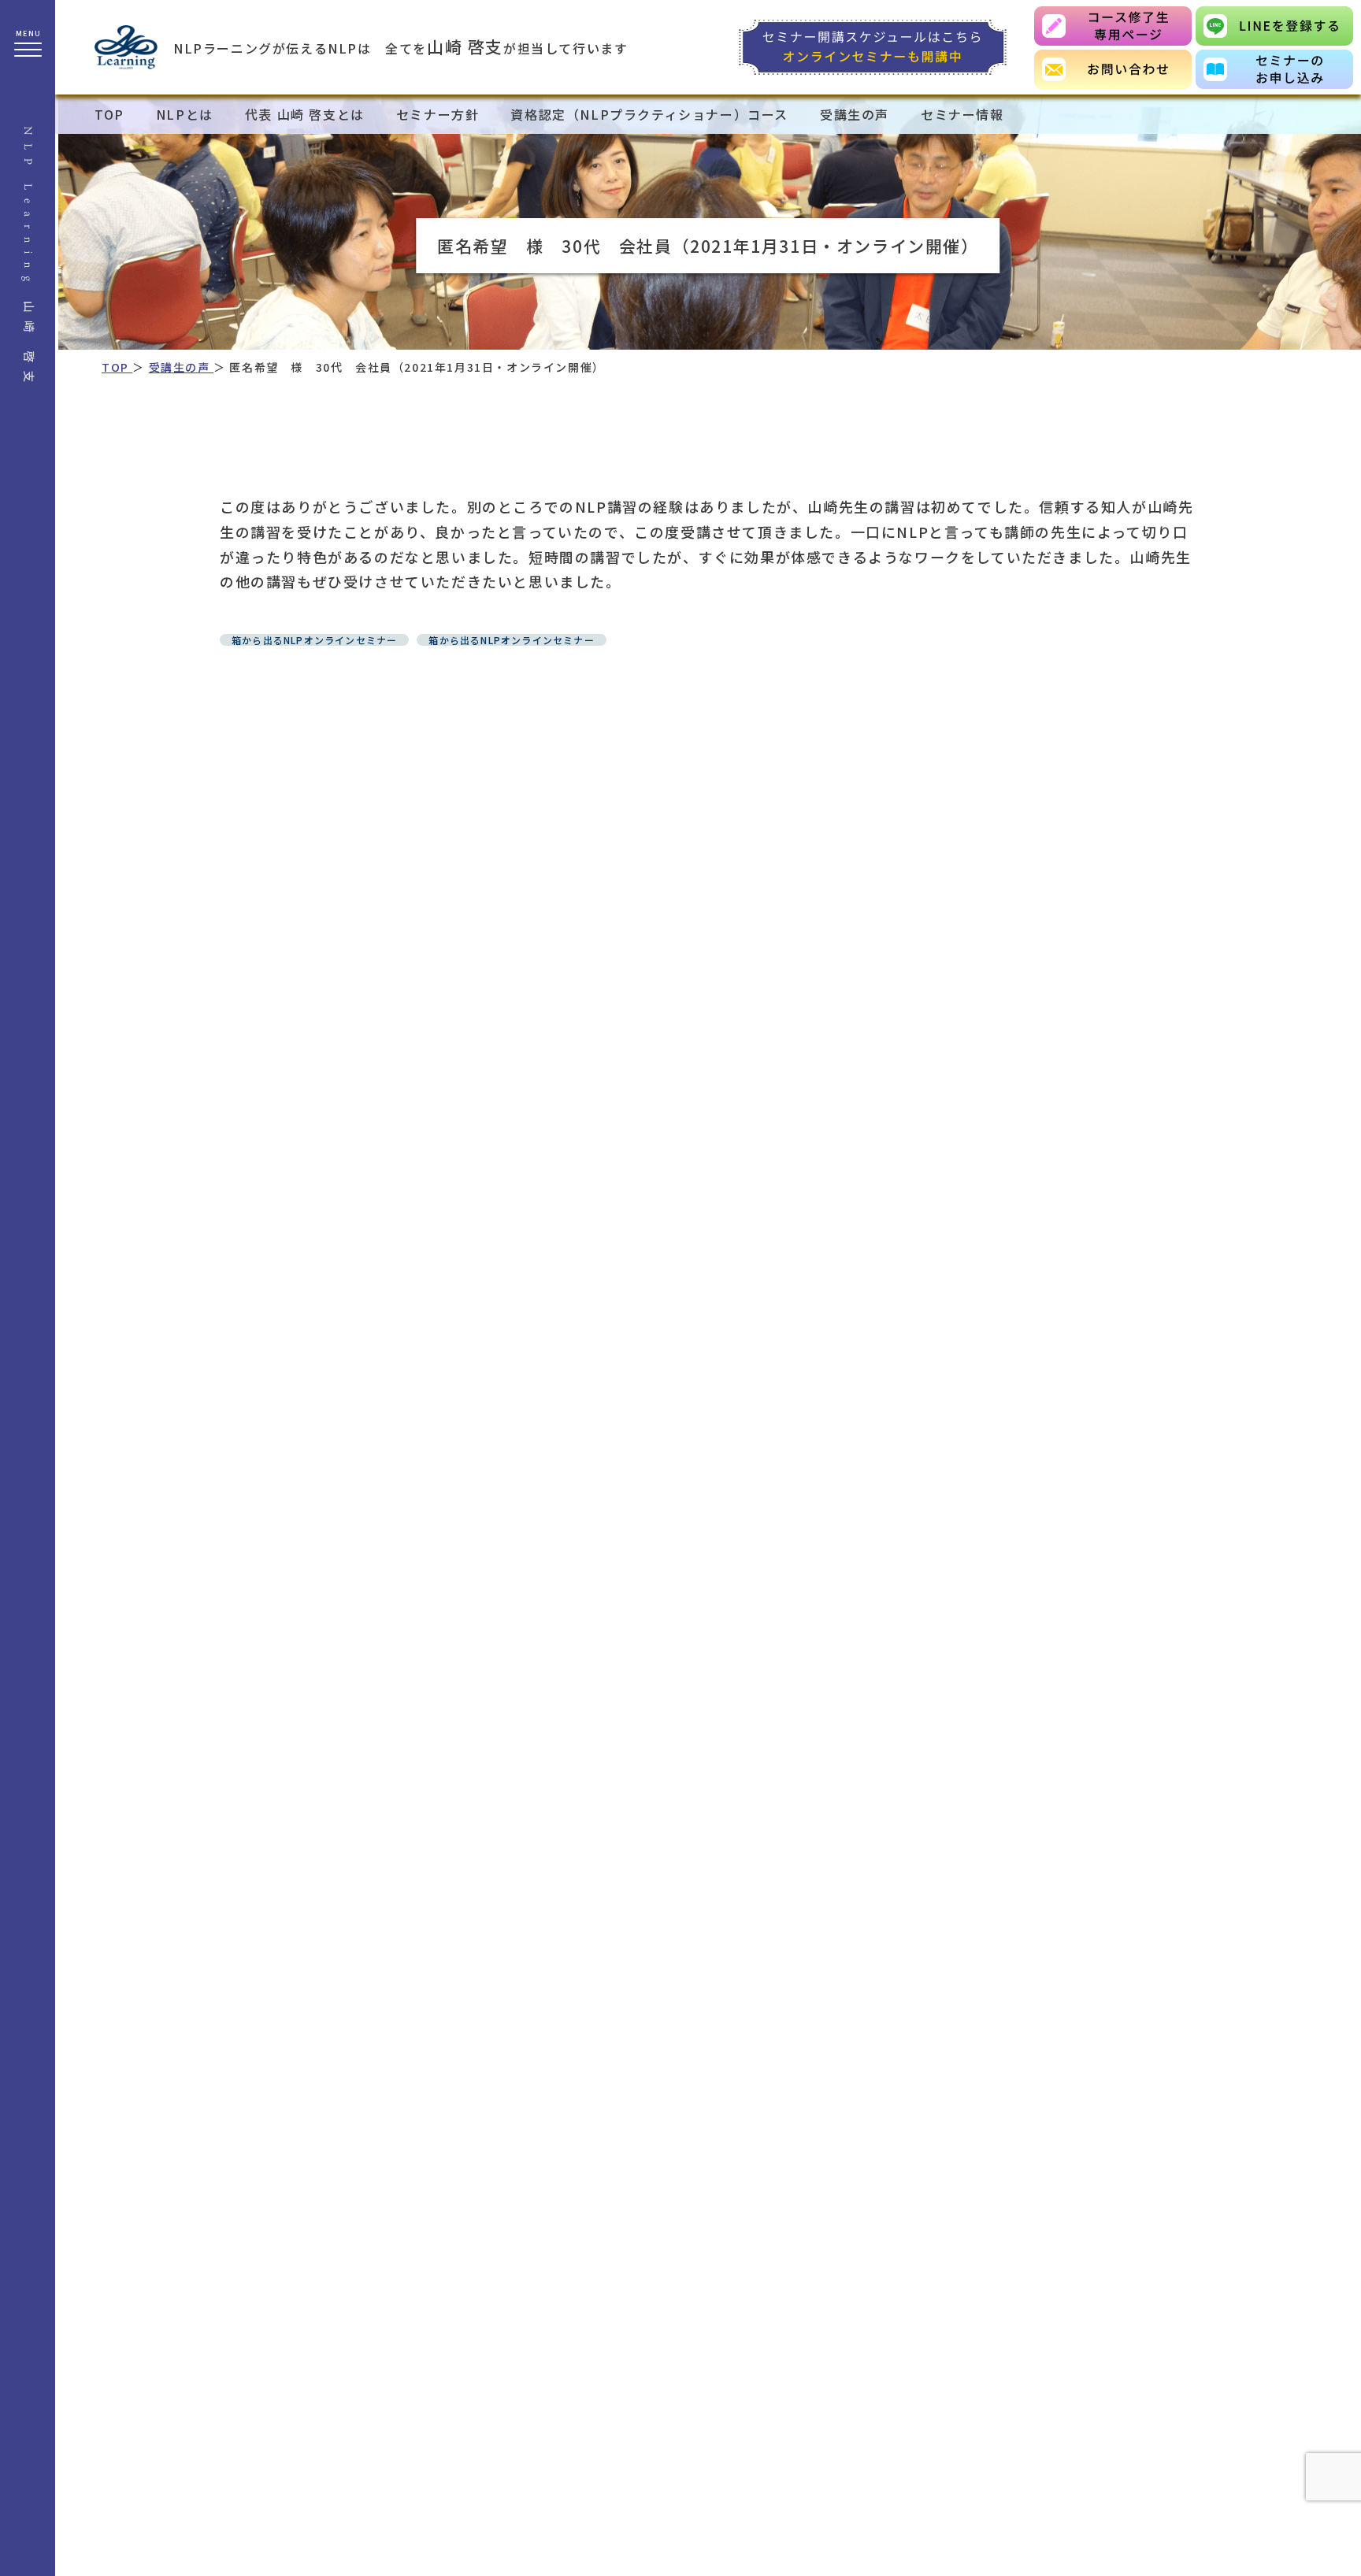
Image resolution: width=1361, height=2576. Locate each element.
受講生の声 (855, 114)
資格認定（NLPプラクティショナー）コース (649, 114)
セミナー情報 (962, 114)
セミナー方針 (438, 114)
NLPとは (185, 114)
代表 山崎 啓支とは (305, 114)
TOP (109, 114)
